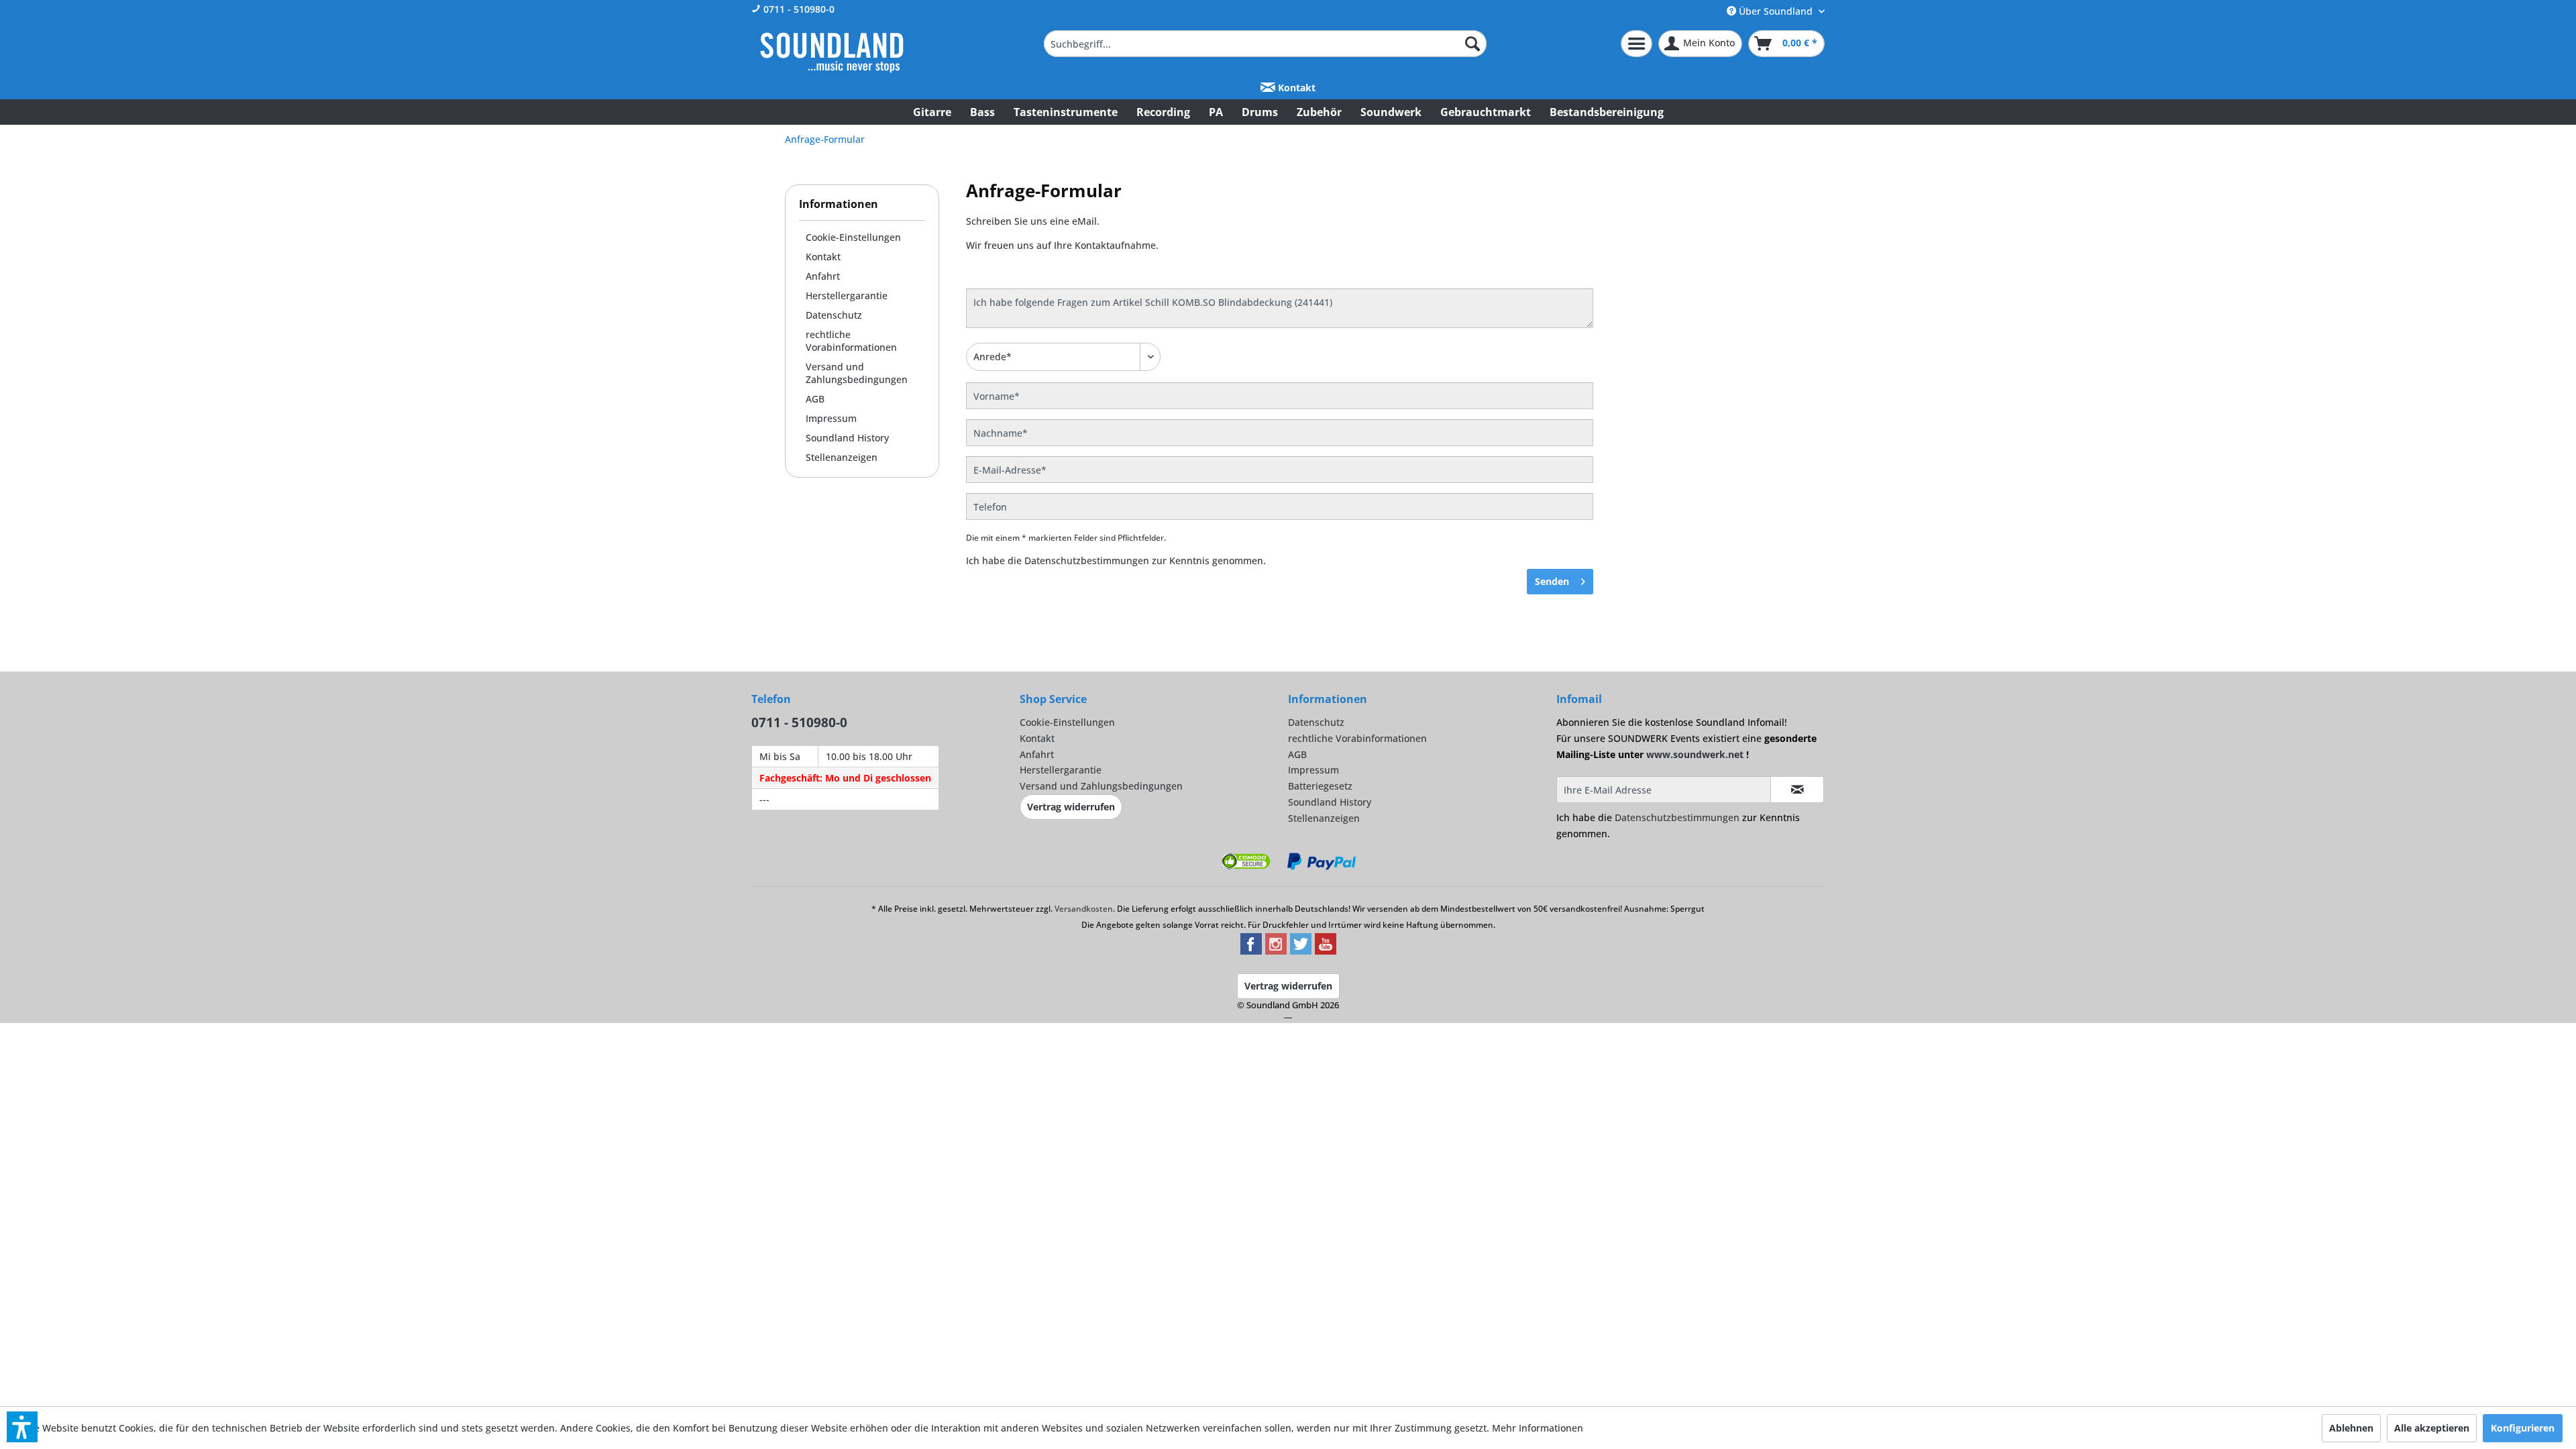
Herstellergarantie (847, 296)
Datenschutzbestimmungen (1087, 560)
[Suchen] (1472, 44)
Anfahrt (823, 276)
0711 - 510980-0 (798, 9)
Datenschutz (834, 315)
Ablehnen (2351, 1428)
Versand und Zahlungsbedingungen (857, 373)
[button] (22, 1427)
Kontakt (1295, 88)
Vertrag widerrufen (1071, 807)
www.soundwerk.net (1695, 754)
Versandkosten (1084, 909)
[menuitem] (1265, 44)
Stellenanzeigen (842, 457)
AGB (815, 399)
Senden (1552, 581)
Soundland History (847, 438)
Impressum (831, 418)
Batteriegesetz (1320, 786)
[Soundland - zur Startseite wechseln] (832, 52)
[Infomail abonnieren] (1797, 790)
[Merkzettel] (1636, 44)
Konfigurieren (2523, 1428)
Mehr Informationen (1538, 1428)
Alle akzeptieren (2432, 1428)
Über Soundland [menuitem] (1776, 11)
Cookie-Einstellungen (853, 237)
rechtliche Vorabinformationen (851, 341)
